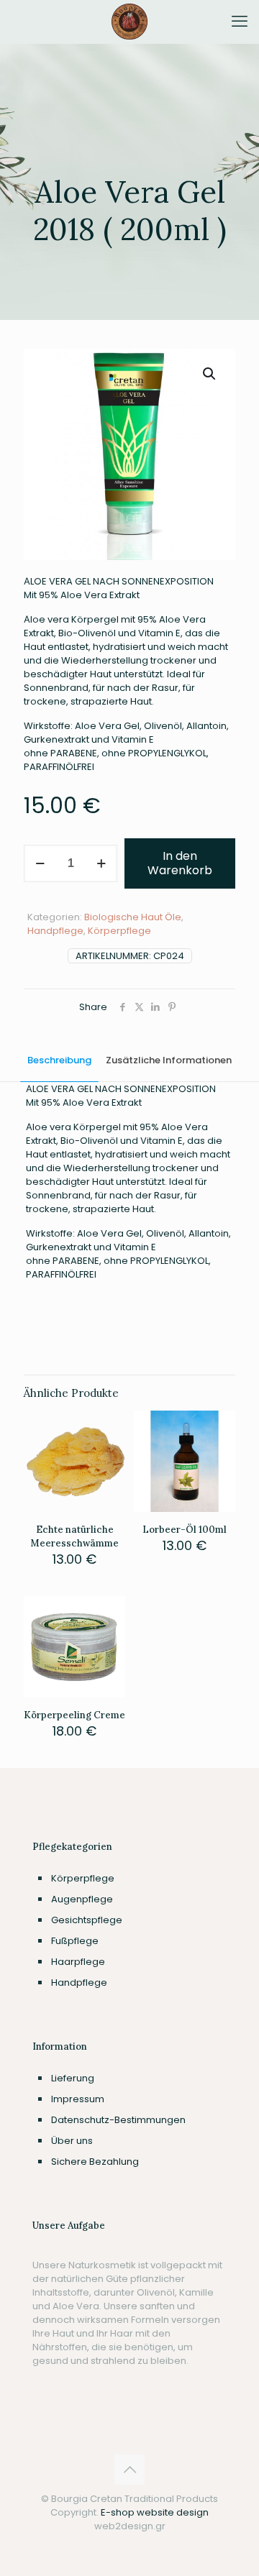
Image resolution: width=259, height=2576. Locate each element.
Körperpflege (119, 931)
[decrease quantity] (40, 863)
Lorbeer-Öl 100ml (185, 1530)
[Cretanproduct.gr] (129, 22)
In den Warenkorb (180, 863)
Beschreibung (59, 1060)
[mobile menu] (240, 22)
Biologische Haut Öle (133, 917)
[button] (210, 374)
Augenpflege (82, 1899)
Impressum (78, 2099)
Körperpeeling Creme (74, 1715)
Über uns (72, 2141)
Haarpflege (78, 1962)
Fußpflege (75, 1941)
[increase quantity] (101, 863)
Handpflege (55, 931)
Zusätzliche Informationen (169, 1060)
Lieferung (73, 2078)
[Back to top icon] (129, 2470)
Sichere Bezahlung (95, 2162)
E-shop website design (155, 2512)
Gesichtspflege (87, 1920)
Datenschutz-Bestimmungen (118, 2120)
